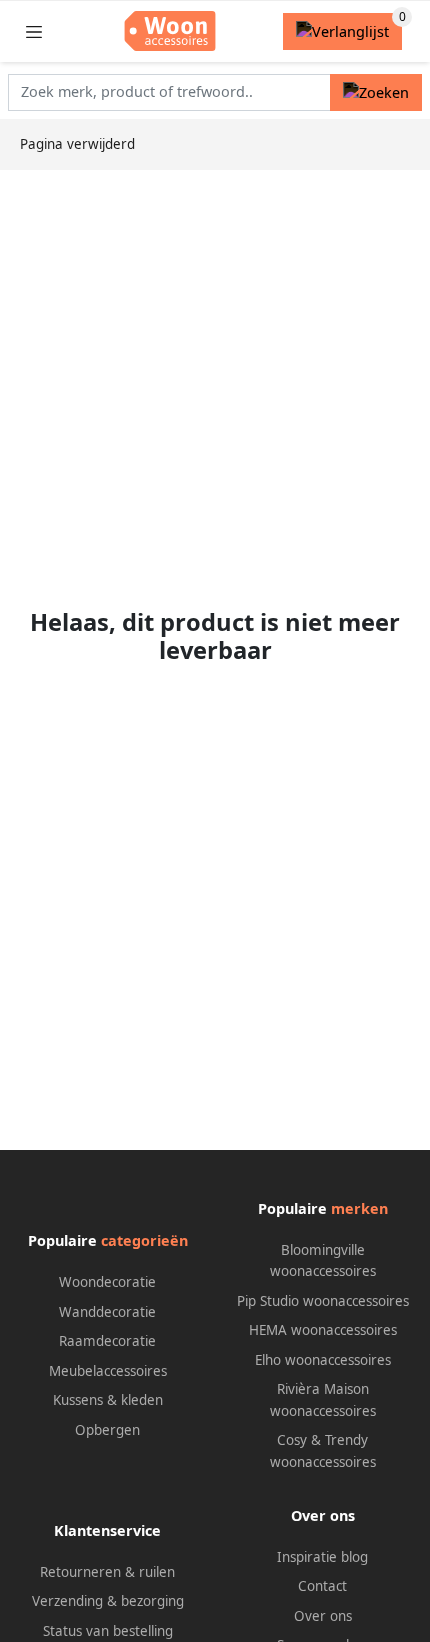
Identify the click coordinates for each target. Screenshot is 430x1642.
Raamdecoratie (107, 1341)
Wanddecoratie (107, 1312)
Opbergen (107, 1430)
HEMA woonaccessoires (323, 1330)
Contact (322, 1586)
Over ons (323, 1616)
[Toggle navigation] (34, 31)
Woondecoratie (107, 1282)
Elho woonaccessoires (323, 1360)
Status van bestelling (108, 1631)
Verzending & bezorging (108, 1601)
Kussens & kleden (108, 1400)
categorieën (144, 1240)
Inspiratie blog (322, 1557)
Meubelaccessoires (108, 1371)
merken (359, 1208)
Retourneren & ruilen (107, 1572)
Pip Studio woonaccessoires (323, 1301)
